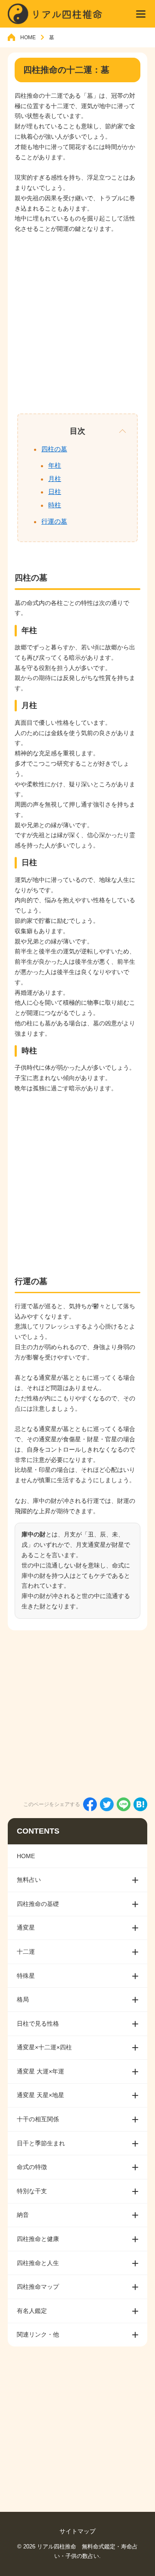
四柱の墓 (54, 449)
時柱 (55, 505)
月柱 (55, 479)
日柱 (55, 492)
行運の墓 (54, 521)
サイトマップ (77, 2531)
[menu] (141, 14)
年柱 (55, 465)
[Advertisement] (77, 322)
